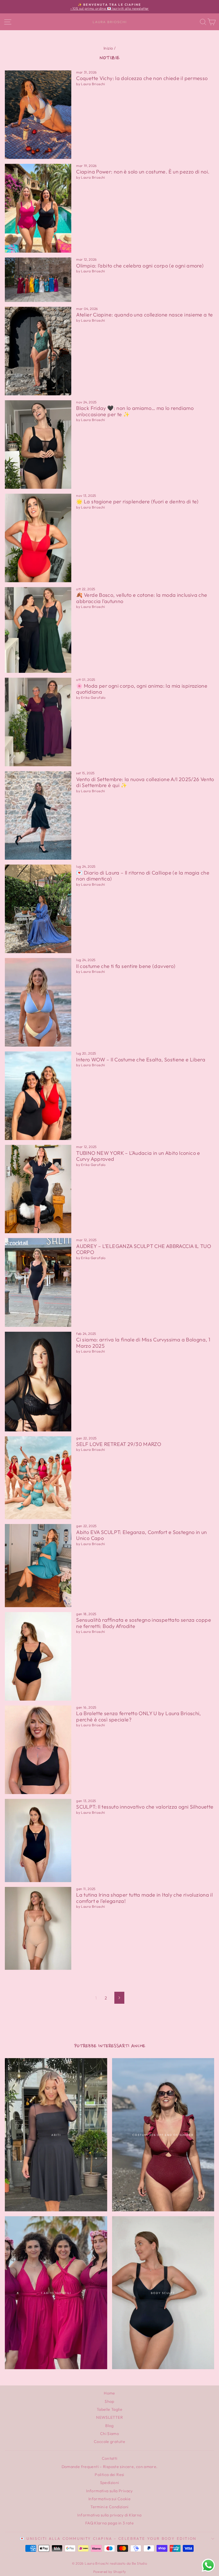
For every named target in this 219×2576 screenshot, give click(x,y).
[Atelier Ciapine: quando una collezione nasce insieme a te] (38, 351)
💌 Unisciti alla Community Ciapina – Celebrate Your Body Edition (108, 2538)
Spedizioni (110, 2483)
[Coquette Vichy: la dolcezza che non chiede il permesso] (38, 115)
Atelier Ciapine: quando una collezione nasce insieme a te (144, 315)
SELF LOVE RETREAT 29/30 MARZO (119, 1444)
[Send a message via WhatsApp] (208, 2565)
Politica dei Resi (109, 2475)
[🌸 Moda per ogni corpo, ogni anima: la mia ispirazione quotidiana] (38, 722)
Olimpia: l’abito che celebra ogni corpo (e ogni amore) (140, 266)
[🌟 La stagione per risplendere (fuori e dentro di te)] (38, 538)
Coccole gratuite (109, 2442)
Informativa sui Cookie (109, 2499)
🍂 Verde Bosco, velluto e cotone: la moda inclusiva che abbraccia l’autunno (142, 598)
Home (109, 2393)
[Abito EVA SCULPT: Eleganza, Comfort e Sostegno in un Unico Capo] (38, 1566)
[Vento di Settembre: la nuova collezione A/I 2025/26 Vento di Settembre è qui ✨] (38, 815)
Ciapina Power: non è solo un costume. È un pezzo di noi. (143, 172)
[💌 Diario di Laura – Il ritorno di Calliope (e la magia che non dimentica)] (38, 909)
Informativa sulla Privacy (109, 2491)
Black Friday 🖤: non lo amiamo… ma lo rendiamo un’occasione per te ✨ (135, 411)
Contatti (110, 2458)
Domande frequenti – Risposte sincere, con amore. (110, 2467)
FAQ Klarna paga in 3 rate (109, 2523)
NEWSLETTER (109, 2417)
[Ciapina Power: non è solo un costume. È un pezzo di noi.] (38, 208)
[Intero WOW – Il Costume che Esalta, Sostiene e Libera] (38, 1096)
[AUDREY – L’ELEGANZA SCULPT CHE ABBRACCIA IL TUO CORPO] (38, 1282)
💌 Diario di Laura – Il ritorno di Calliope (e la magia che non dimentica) (143, 876)
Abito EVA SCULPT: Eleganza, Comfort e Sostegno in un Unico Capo (142, 1535)
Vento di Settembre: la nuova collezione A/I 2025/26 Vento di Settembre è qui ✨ (145, 782)
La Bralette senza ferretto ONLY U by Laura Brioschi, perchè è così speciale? (139, 1716)
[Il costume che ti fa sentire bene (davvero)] (38, 1002)
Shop (109, 2401)
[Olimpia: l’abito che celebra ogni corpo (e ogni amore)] (38, 280)
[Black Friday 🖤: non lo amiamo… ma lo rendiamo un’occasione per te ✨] (38, 445)
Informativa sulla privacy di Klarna (109, 2515)
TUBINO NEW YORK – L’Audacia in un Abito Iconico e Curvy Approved (138, 1156)
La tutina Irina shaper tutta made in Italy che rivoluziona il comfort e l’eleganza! (144, 1898)
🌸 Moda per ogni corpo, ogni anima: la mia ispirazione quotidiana (142, 689)
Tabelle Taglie (109, 2409)
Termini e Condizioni (109, 2507)
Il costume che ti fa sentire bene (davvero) (126, 966)
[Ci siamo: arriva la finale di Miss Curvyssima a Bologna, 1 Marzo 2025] (38, 1382)
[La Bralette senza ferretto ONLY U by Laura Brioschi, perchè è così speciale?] (38, 1750)
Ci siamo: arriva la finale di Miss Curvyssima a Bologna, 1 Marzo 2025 (143, 1343)
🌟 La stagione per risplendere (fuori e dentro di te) (137, 501)
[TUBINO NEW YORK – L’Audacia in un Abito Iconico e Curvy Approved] (38, 1189)
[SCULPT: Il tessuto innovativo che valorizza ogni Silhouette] (38, 1840)
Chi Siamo (109, 2434)
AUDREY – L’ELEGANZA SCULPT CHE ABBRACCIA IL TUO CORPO (144, 1249)
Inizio (108, 48)
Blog (109, 2426)
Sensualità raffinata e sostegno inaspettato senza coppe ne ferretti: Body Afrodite (144, 1623)
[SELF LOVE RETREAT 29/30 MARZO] (38, 1478)
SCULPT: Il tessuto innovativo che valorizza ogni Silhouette (145, 1807)
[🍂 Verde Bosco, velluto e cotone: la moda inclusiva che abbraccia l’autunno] (38, 630)
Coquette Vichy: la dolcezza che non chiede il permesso (142, 78)
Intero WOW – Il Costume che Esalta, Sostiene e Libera (141, 1060)
